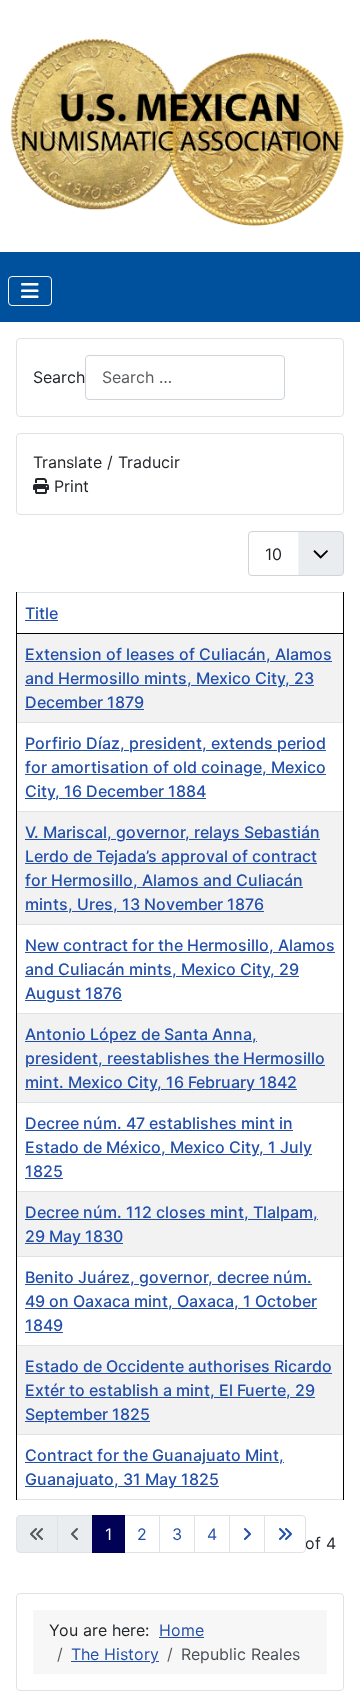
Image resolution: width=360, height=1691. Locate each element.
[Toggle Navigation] (30, 291)
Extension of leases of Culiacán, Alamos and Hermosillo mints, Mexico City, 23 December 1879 (178, 678)
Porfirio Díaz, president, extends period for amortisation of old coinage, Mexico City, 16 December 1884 (175, 767)
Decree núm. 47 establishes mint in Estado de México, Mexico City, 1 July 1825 (168, 1147)
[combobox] (185, 377)
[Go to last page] (285, 1534)
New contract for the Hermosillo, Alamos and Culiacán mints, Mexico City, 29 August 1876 (180, 969)
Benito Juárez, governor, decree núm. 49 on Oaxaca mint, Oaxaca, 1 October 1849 (171, 1301)
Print (69, 486)
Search (59, 377)
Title (41, 613)
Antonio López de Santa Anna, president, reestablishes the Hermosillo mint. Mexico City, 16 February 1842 (175, 1058)
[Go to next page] (247, 1534)
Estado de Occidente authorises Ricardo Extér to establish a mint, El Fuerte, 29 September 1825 (178, 1390)
